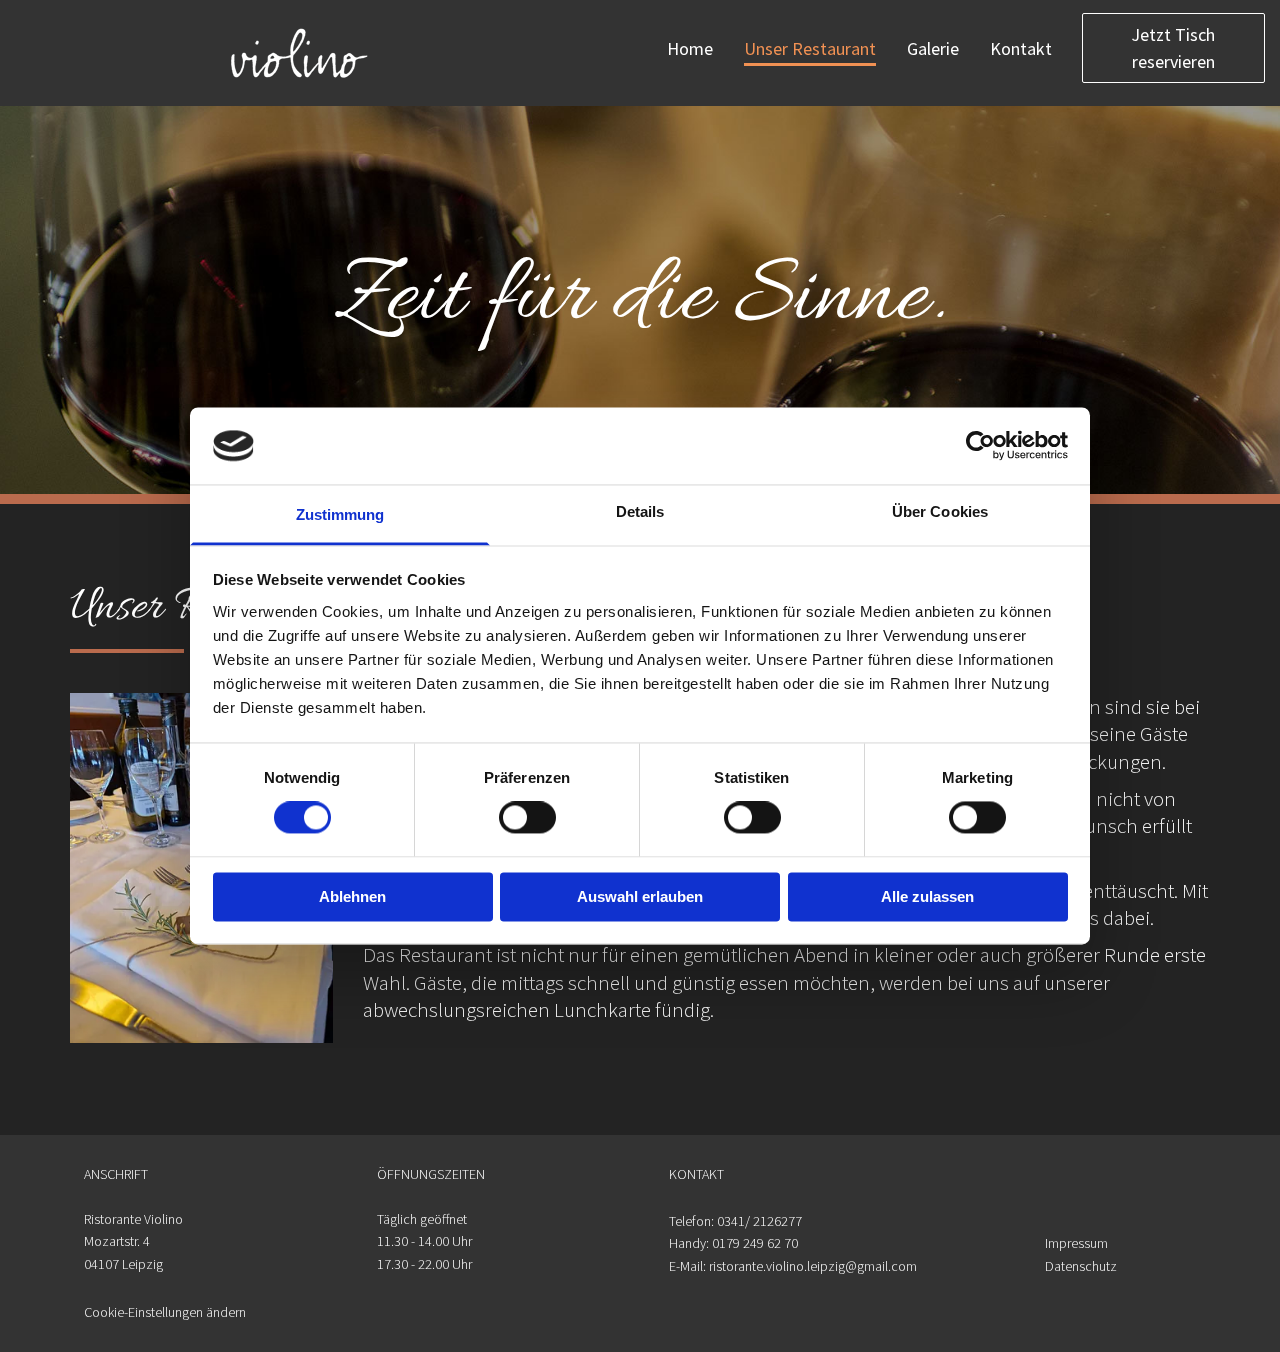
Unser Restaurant (810, 48)
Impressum (1078, 1243)
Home (690, 48)
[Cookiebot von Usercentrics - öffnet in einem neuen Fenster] (980, 446)
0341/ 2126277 (759, 1221)
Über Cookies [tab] (940, 511)
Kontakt (1021, 48)
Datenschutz (1081, 1266)
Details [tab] (640, 511)
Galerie (933, 48)
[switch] (527, 818)
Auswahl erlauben (640, 896)
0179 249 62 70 (755, 1243)
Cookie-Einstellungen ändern (165, 1312)
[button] (1173, 47)
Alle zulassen (927, 896)
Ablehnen (352, 896)
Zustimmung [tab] (340, 514)
